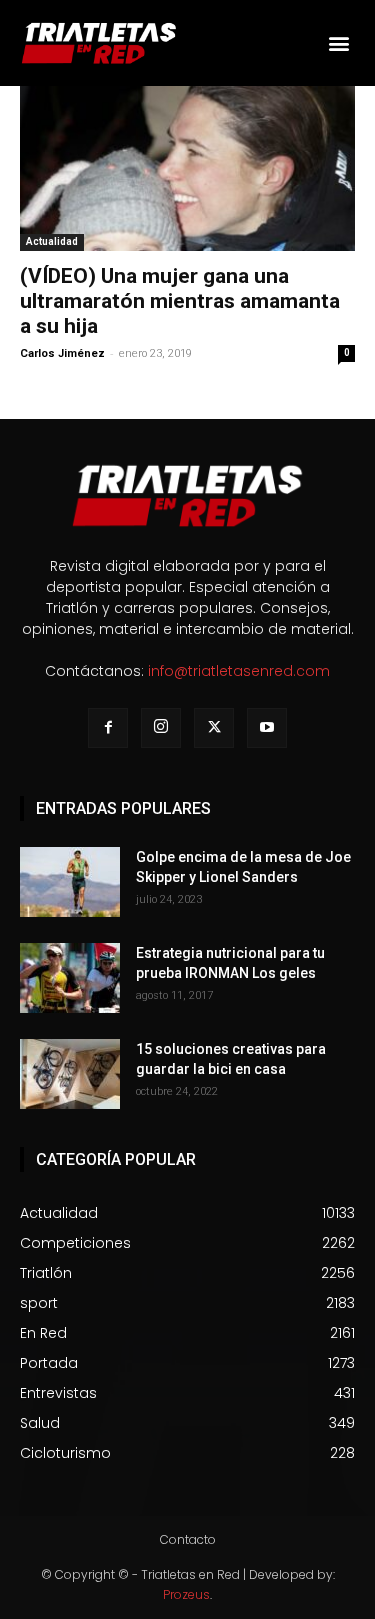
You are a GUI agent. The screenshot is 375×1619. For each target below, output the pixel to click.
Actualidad (52, 241)
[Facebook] (108, 728)
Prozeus (186, 1594)
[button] (338, 42)
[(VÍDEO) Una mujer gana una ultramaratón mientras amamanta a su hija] (187, 168)
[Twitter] (214, 728)
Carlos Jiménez (62, 353)
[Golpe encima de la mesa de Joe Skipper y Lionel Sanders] (70, 882)
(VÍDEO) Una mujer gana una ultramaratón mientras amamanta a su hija (180, 301)
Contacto (188, 1539)
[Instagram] (161, 728)
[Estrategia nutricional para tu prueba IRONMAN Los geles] (70, 978)
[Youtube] (267, 728)
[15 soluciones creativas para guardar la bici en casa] (70, 1074)
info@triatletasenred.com (239, 671)
